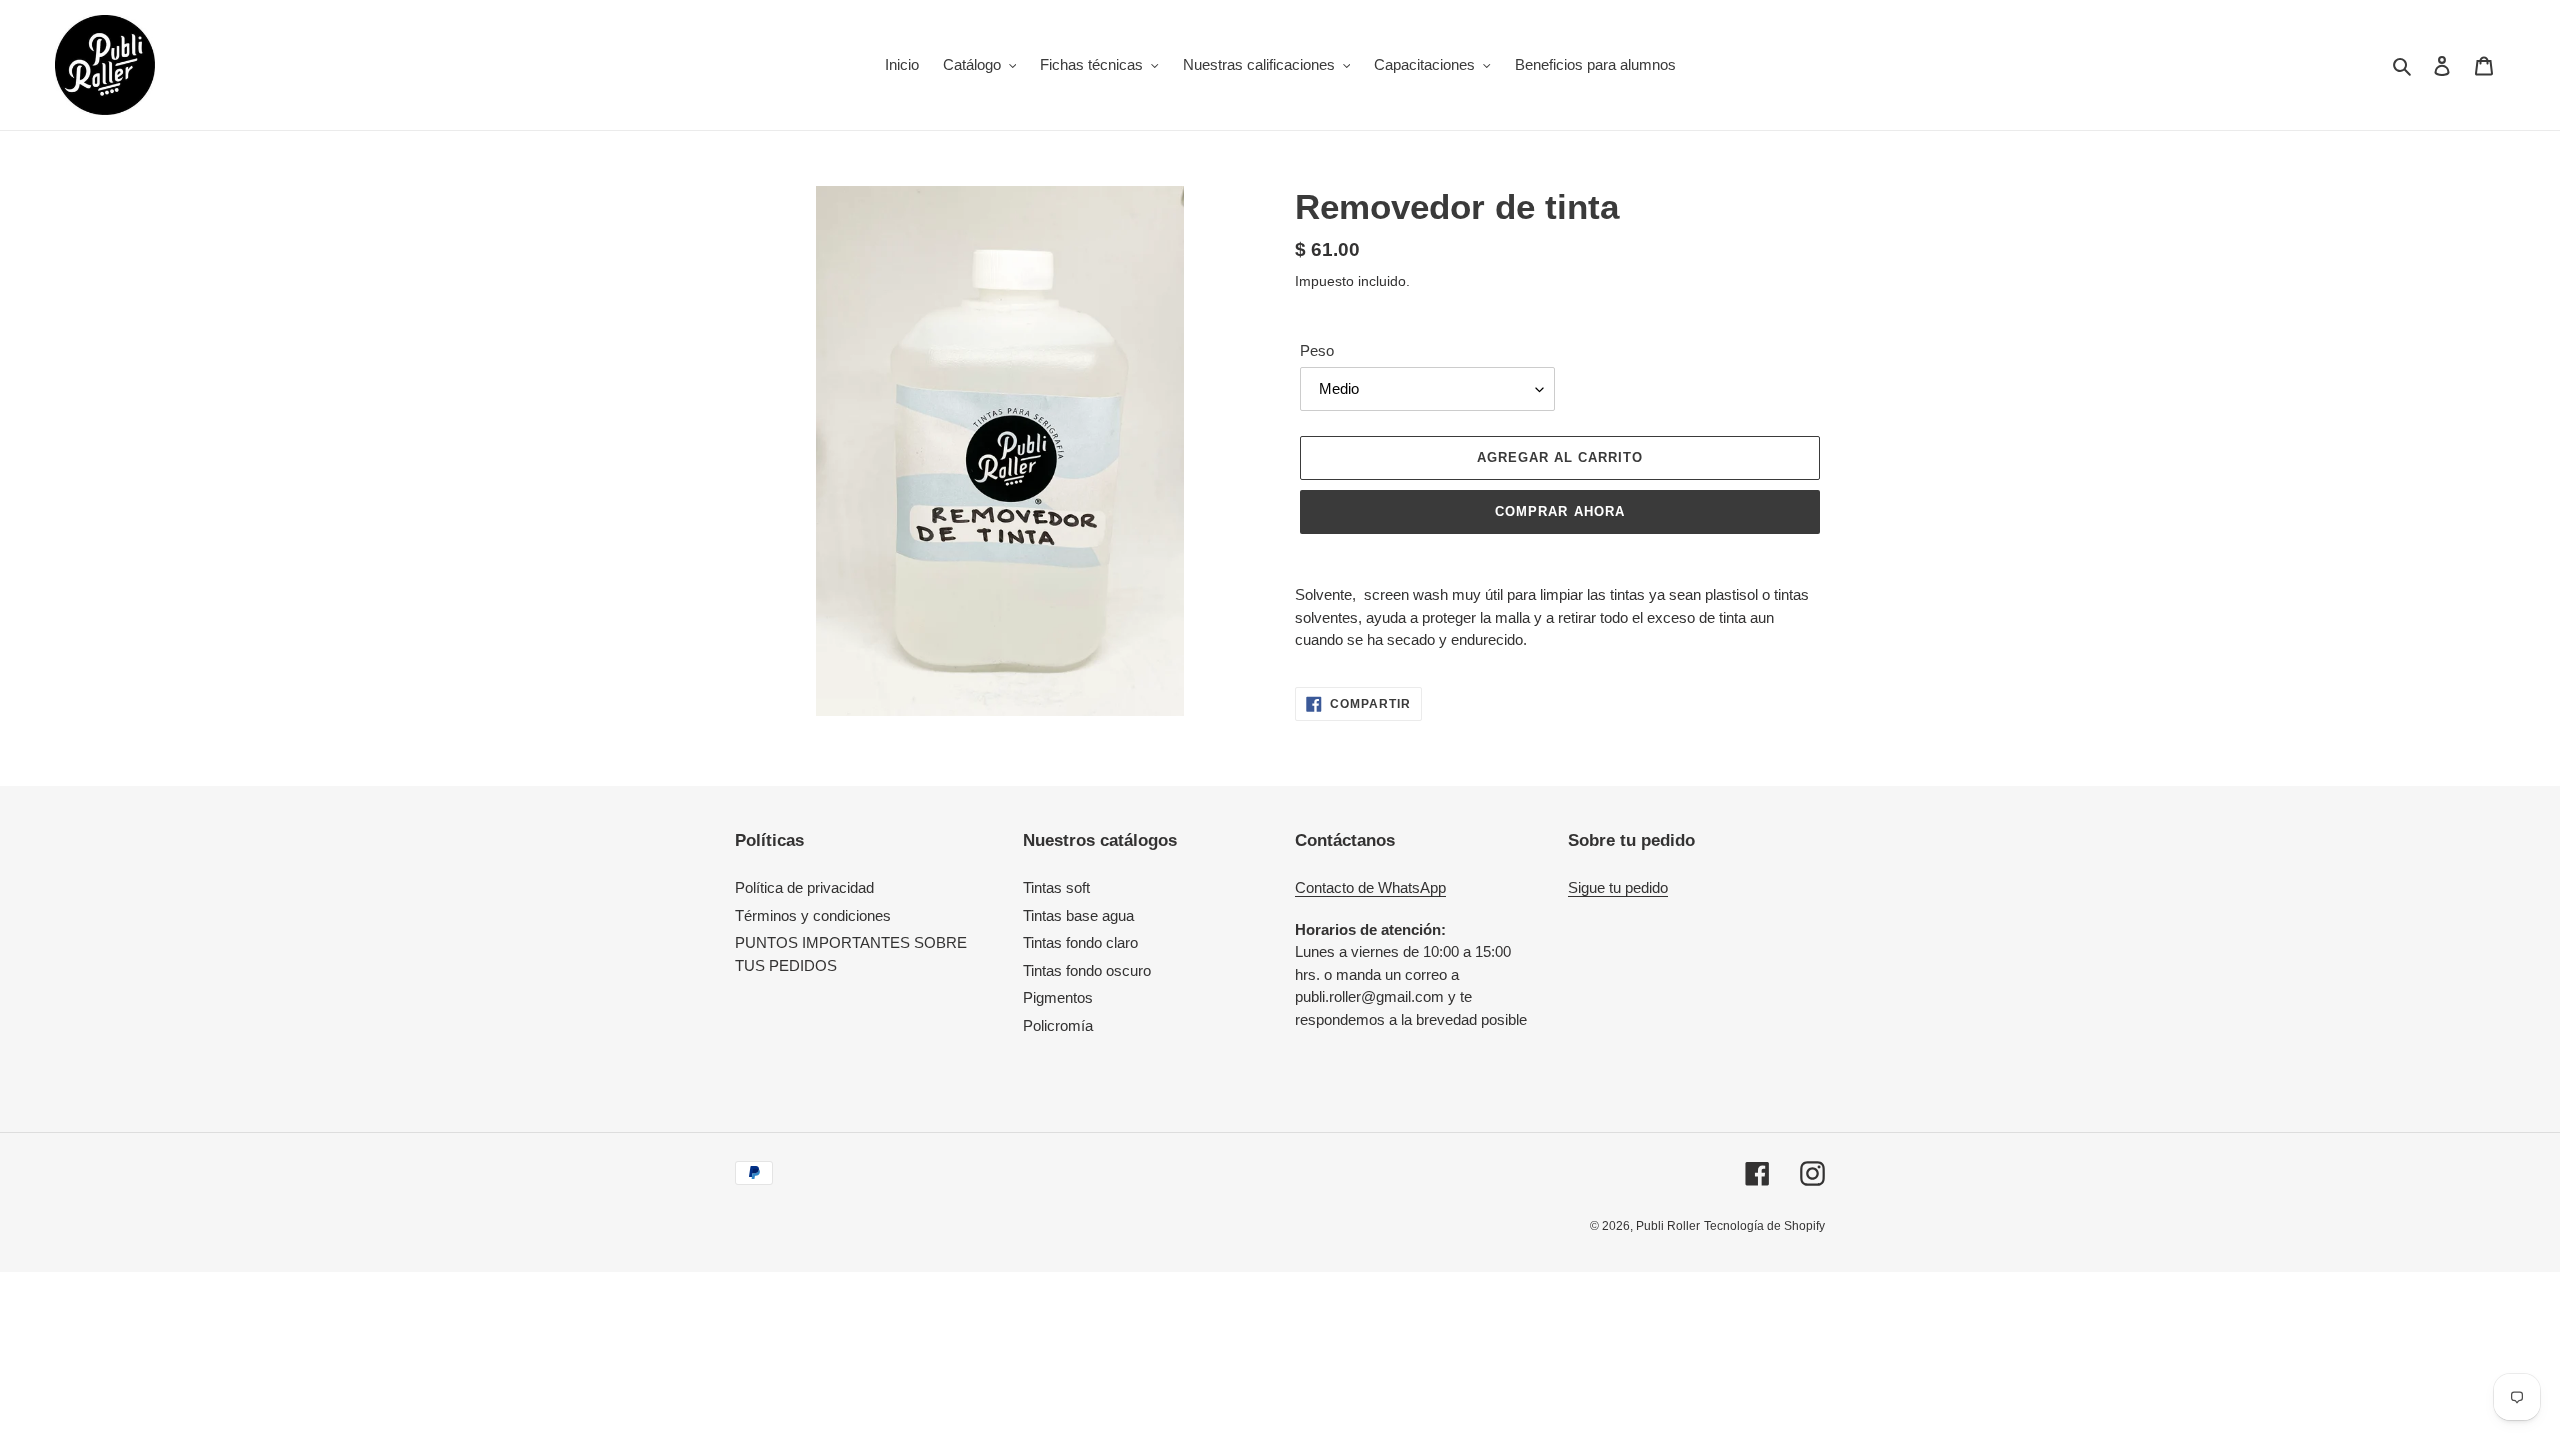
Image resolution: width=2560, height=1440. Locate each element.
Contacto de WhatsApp (1370, 887)
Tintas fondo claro (1080, 942)
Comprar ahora (1560, 511)
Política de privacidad (804, 887)
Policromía (1058, 1025)
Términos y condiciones (813, 915)
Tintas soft (1056, 887)
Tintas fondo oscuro (1087, 970)
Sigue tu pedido (1618, 887)
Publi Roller (1668, 1226)
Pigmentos (1058, 997)
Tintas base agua (1078, 915)
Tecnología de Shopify (1764, 1226)
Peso (1317, 350)
